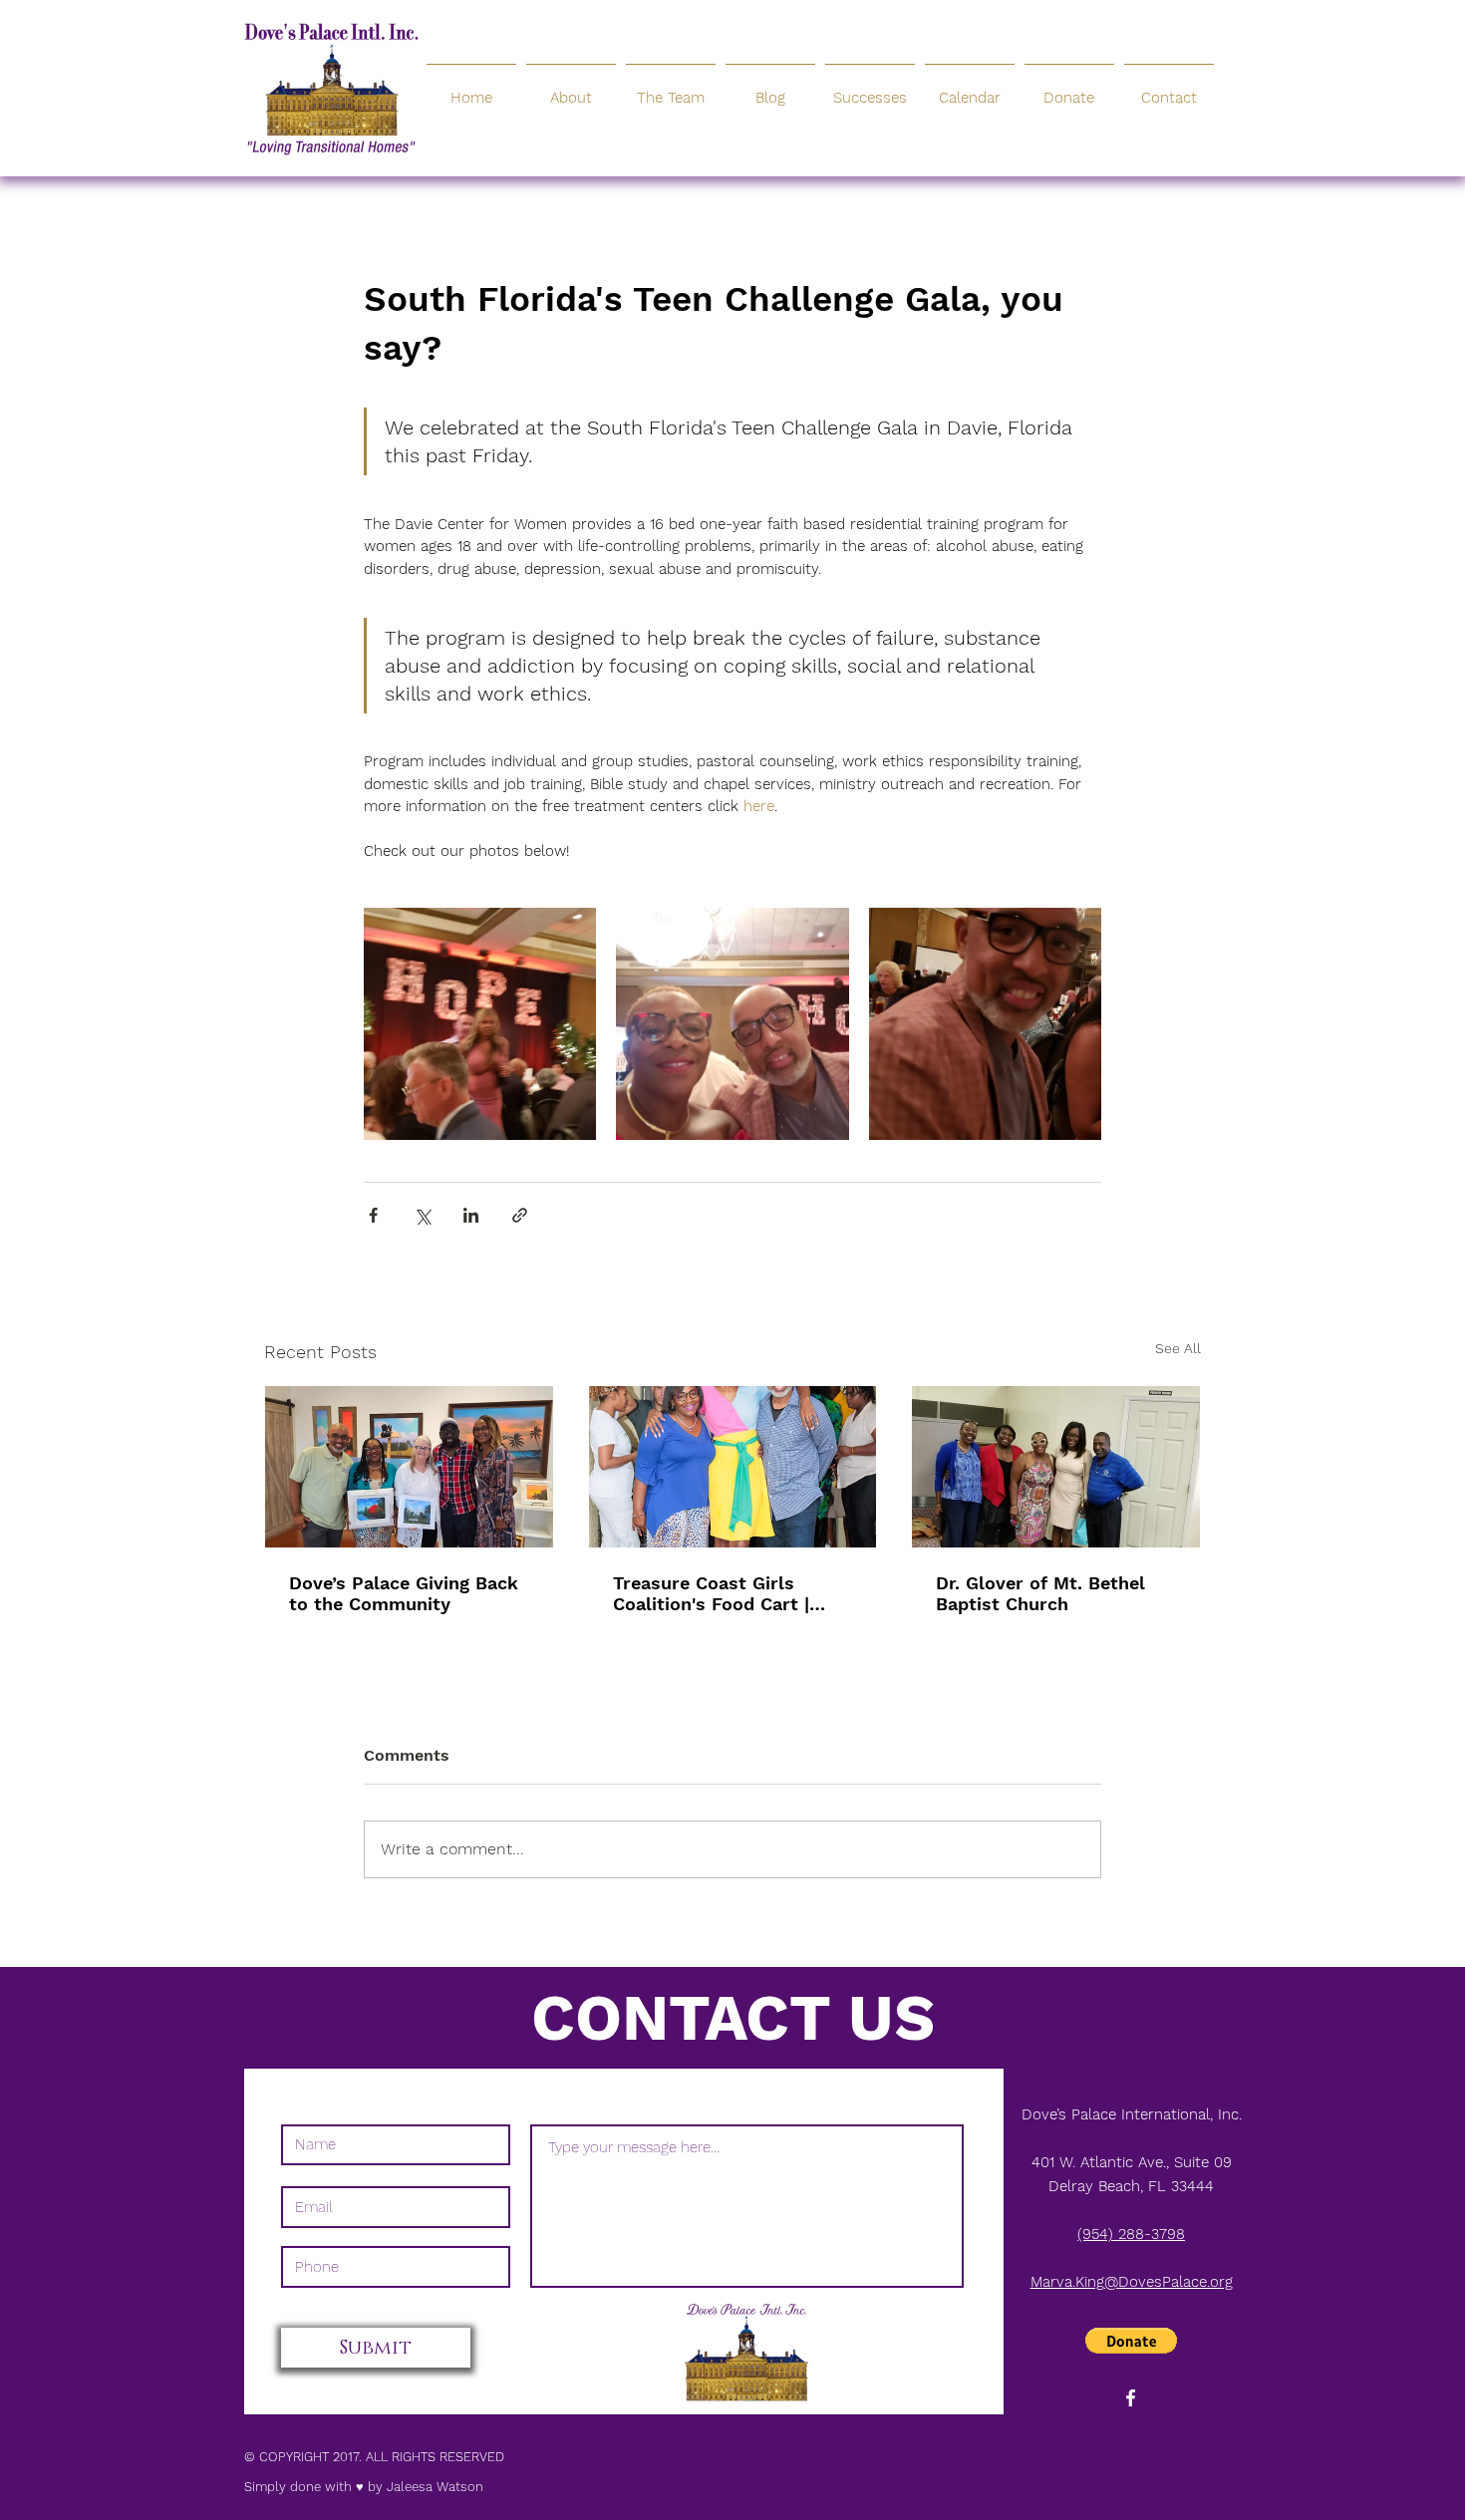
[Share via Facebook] (373, 1215)
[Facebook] (1131, 2398)
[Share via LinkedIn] (471, 1215)
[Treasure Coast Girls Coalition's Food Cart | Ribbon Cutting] (733, 1467)
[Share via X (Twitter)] (422, 1215)
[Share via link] (520, 1215)
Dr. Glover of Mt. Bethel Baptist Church (1040, 1593)
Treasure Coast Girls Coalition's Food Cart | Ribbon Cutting (711, 1593)
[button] (1131, 2341)
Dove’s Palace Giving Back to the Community (404, 1593)
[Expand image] (480, 1024)
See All (1178, 1348)
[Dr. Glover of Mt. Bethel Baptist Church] (1056, 1467)
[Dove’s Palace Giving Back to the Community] (409, 1467)
